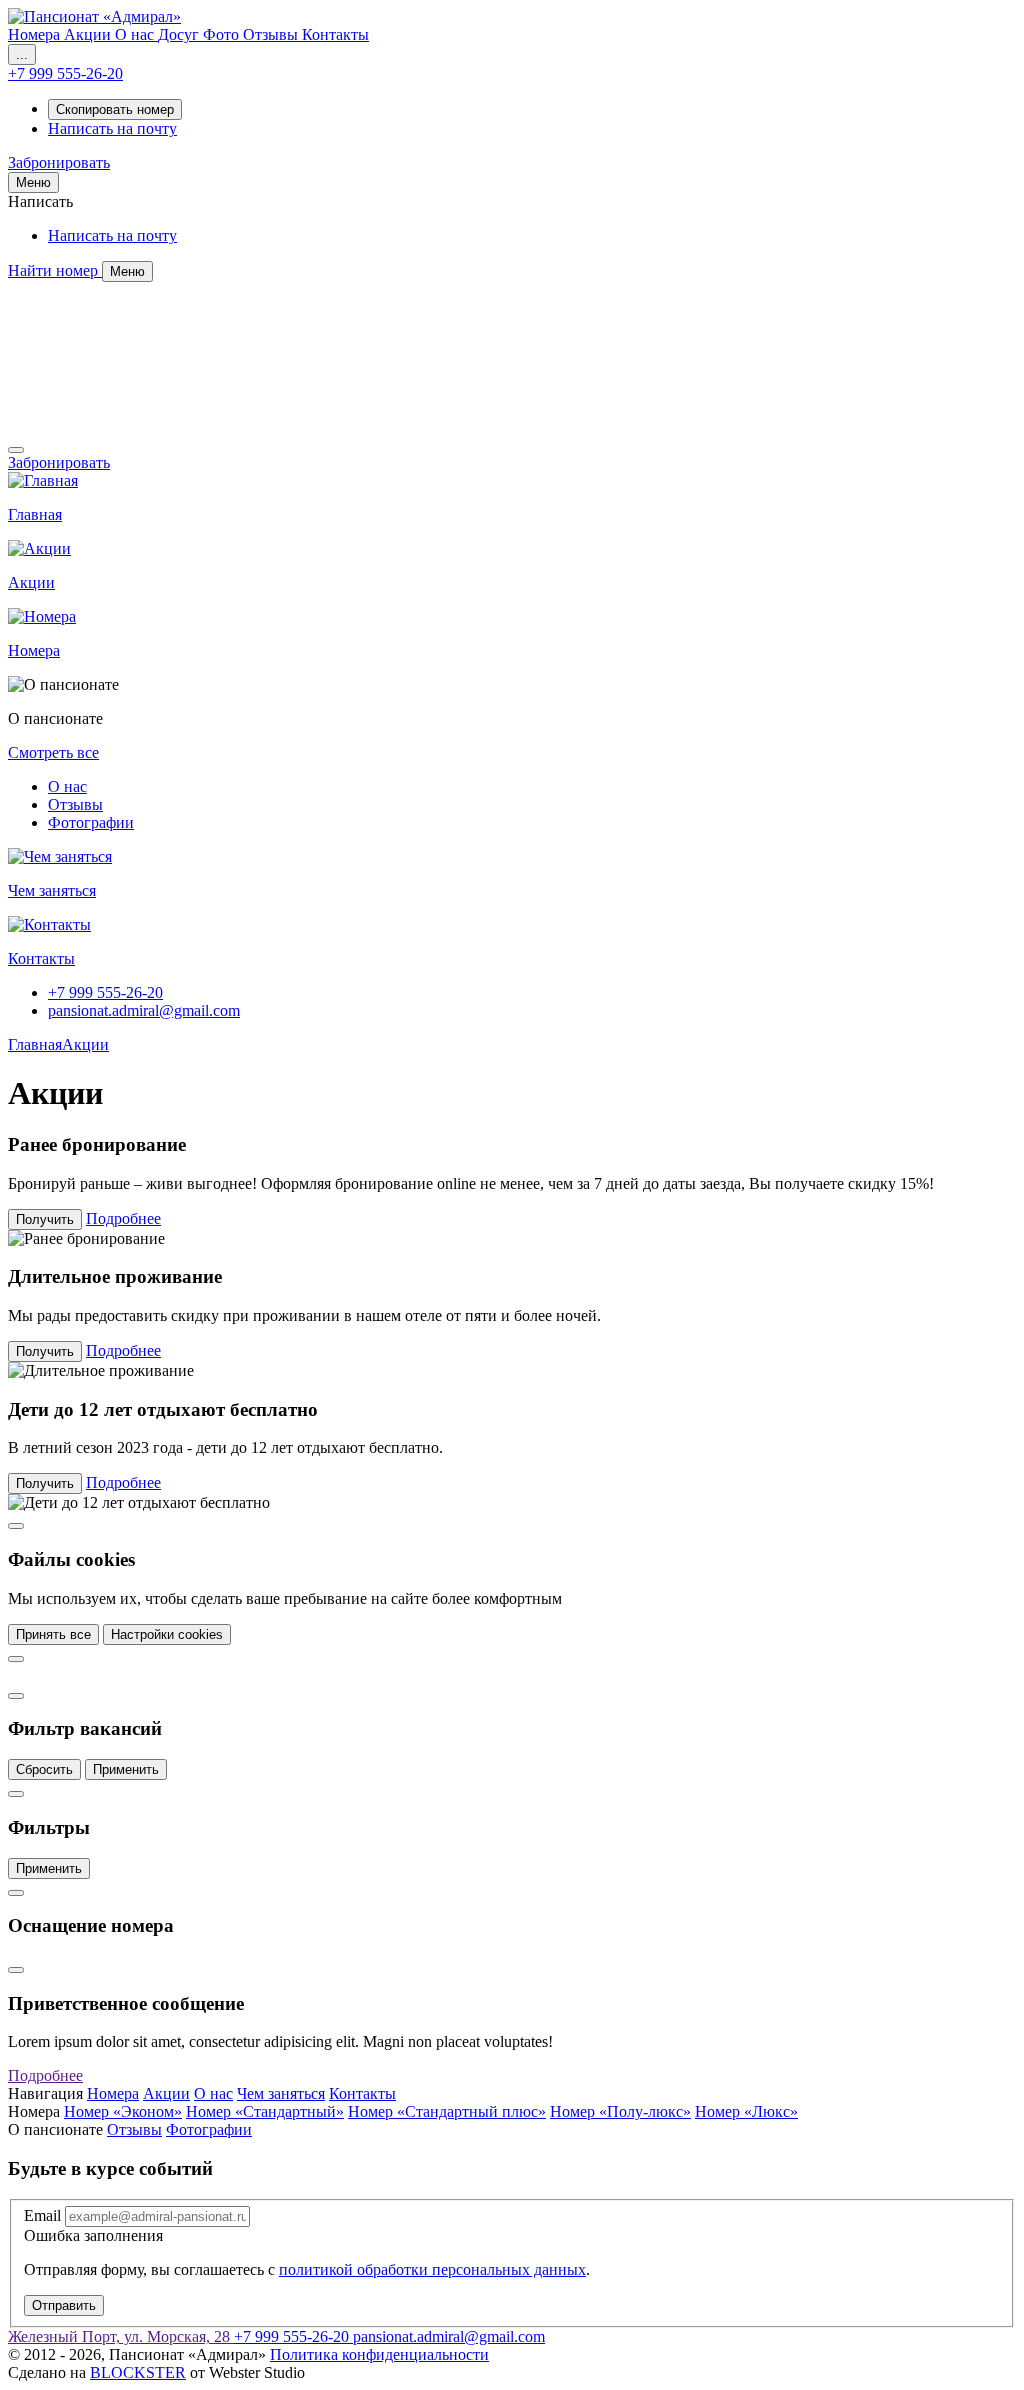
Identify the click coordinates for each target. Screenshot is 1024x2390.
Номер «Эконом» (123, 2111)
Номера (113, 2093)
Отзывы (75, 804)
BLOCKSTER (138, 2372)
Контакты (362, 2093)
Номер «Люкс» (746, 2111)
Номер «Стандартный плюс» (447, 2111)
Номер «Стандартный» (265, 2111)
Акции (85, 1044)
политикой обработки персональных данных (432, 2269)
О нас (67, 786)
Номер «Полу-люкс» (620, 2111)
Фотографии (91, 822)
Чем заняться (281, 2093)
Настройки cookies (167, 1634)
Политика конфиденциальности (379, 2354)
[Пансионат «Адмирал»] (94, 16)
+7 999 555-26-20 (105, 992)
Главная (35, 1044)
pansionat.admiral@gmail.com (144, 1010)
